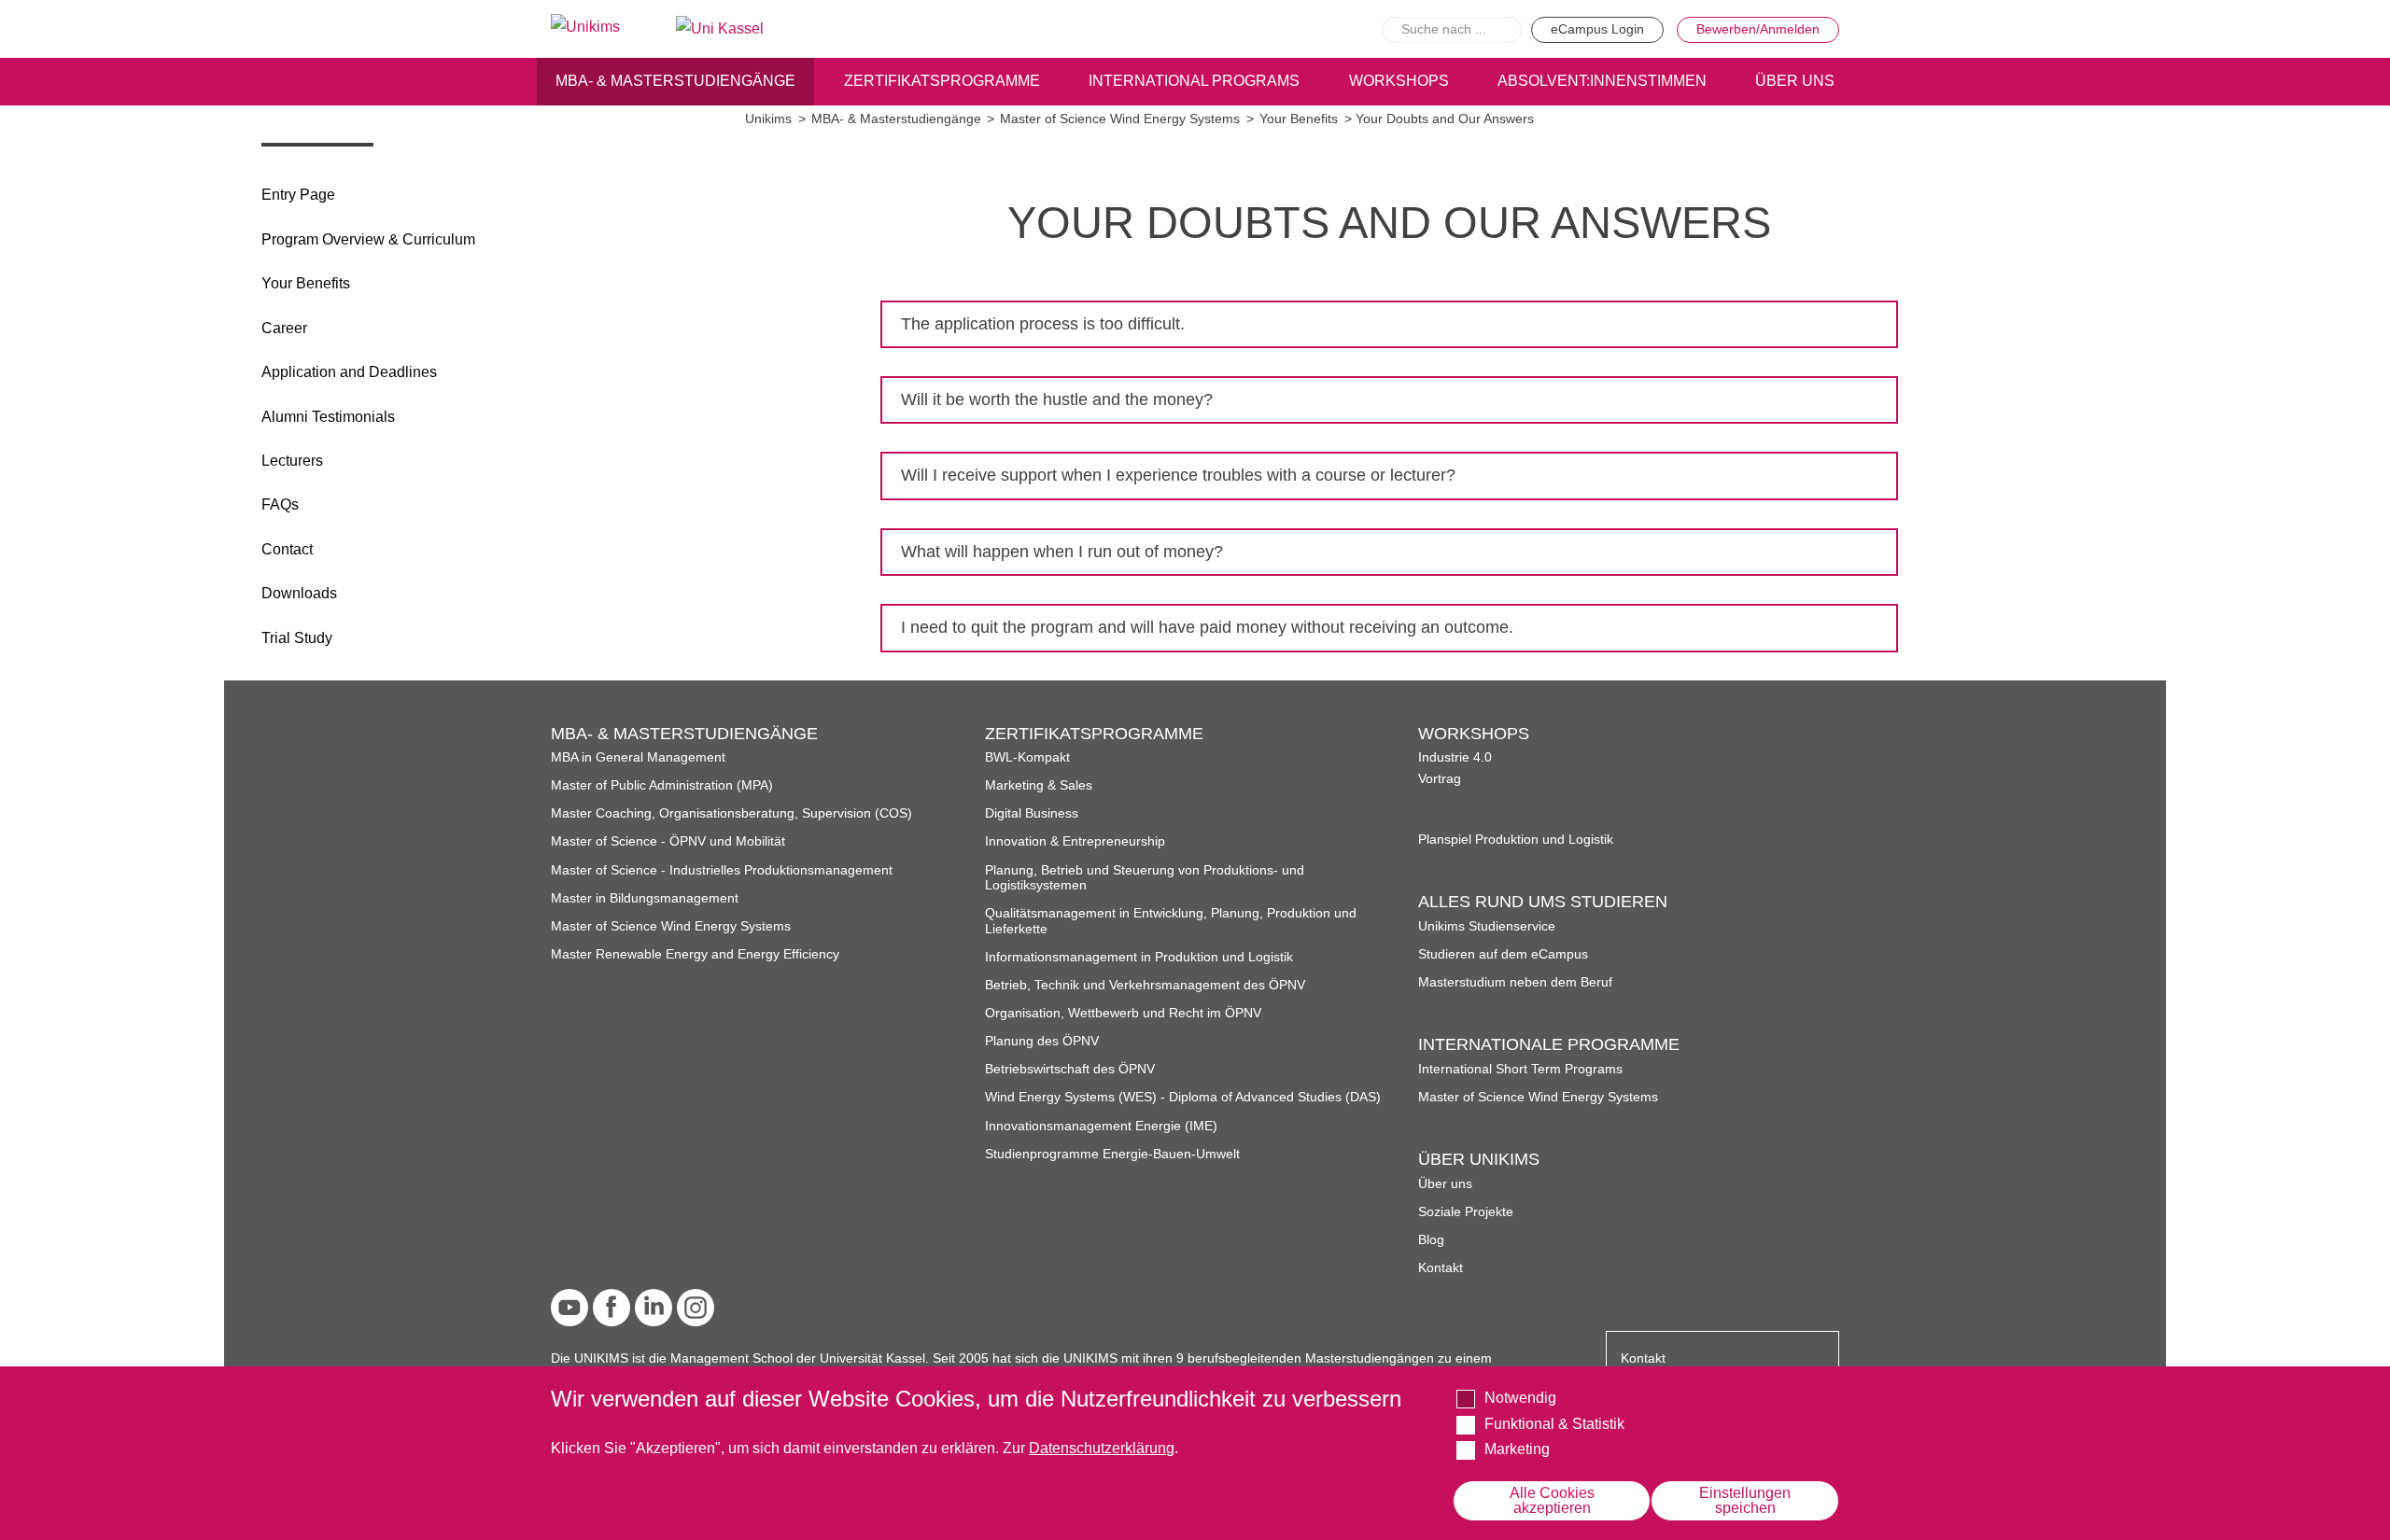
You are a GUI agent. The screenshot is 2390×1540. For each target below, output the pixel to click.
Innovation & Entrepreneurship (1075, 841)
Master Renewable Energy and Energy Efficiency (695, 954)
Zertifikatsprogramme (942, 81)
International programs (1194, 81)
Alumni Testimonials (328, 417)
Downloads (299, 593)
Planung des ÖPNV (1042, 1041)
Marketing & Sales (1039, 785)
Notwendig (1520, 1398)
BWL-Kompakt (1027, 757)
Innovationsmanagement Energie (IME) (1101, 1126)
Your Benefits (306, 283)
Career (284, 328)
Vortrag (1440, 779)
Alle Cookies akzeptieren (1552, 1500)
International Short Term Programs (1520, 1069)
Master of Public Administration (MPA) (662, 785)
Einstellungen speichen (1745, 1500)
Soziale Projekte (1466, 1212)
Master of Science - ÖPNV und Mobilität (668, 841)
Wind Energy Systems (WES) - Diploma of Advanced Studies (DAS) (1183, 1097)
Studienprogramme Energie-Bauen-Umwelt (1112, 1154)
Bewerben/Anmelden (1758, 29)
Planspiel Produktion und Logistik (1516, 840)
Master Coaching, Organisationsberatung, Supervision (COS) (731, 813)
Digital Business (1032, 813)
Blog (1431, 1240)
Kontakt (1441, 1268)
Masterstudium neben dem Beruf (1515, 982)
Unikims (768, 119)
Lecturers (292, 461)
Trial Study (297, 638)
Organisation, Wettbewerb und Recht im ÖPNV (1123, 1013)
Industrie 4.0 (1455, 757)
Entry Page (298, 195)
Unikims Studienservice (1487, 926)
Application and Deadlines (349, 372)
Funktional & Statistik (1554, 1423)
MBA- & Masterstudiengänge (675, 81)
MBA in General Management (638, 757)
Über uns (1445, 1184)
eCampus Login (1597, 29)
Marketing (1517, 1449)
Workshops (1399, 81)
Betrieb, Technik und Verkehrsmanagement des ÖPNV (1145, 985)
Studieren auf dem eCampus (1503, 954)
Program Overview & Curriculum (368, 239)
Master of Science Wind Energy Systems (1120, 119)
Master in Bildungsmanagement (645, 898)
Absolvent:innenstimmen (1602, 81)
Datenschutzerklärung (1102, 1448)
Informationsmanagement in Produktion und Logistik (1139, 957)
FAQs (280, 504)
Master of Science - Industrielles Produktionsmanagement (722, 870)
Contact (287, 549)
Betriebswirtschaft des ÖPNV (1070, 1069)
